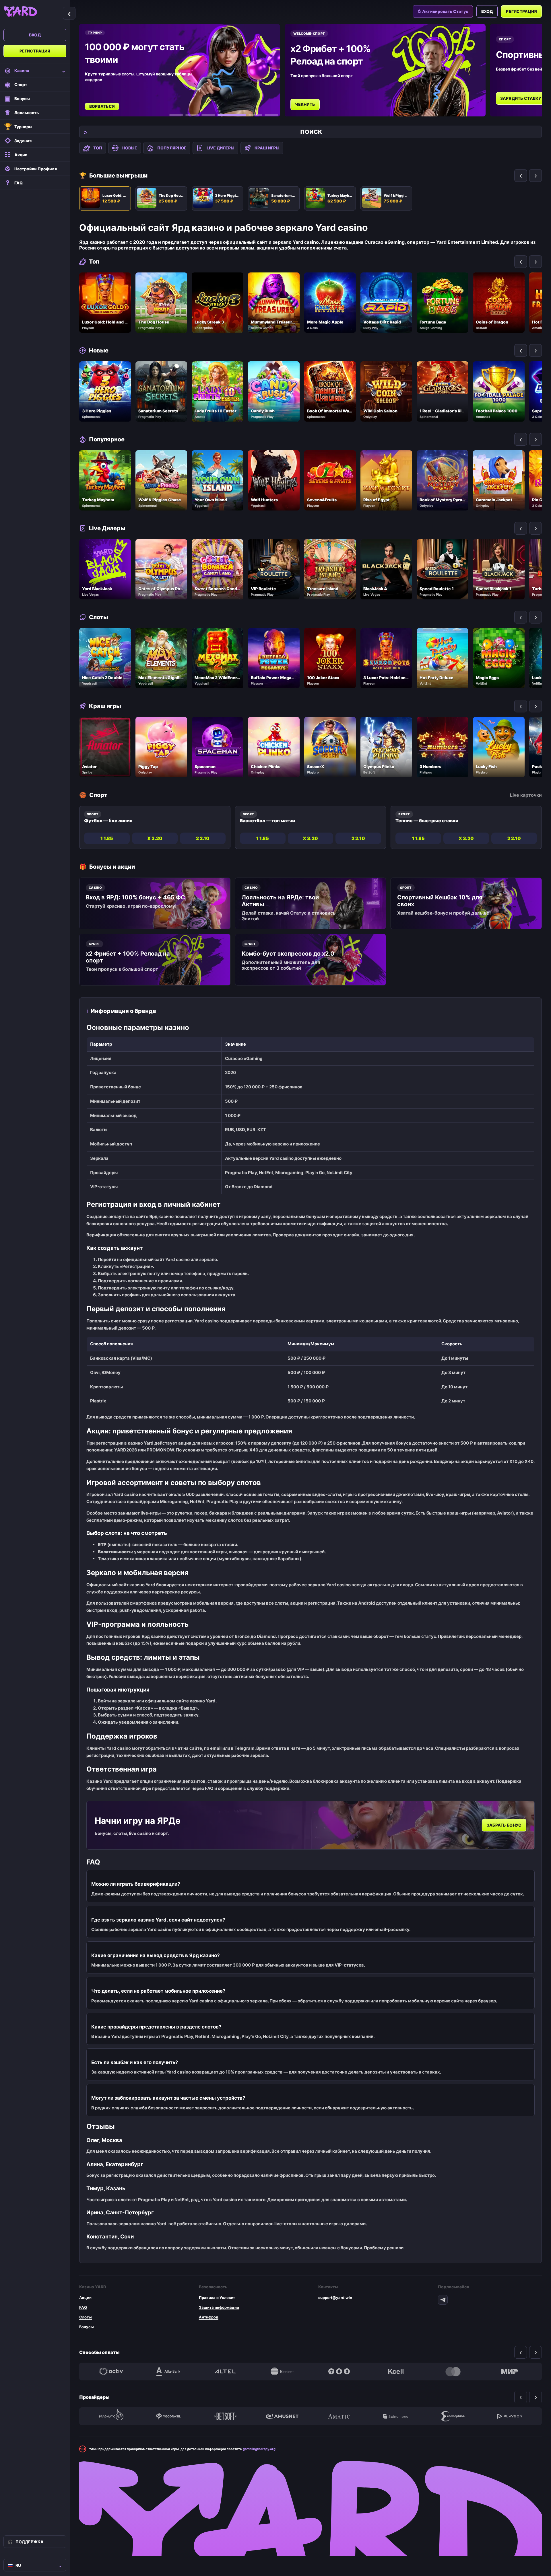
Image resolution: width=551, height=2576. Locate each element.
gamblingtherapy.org (259, 2449)
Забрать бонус (504, 1825)
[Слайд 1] (176, 115)
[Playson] (510, 2416)
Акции (85, 2298)
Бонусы (87, 2327)
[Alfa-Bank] (168, 2372)
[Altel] (225, 2372)
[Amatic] (339, 2416)
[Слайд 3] (208, 115)
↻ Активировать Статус (443, 11)
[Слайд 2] (192, 115)
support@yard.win (335, 2298)
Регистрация (35, 51)
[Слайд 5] (248, 115)
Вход (35, 35)
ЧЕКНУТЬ (156, 104)
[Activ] (111, 2372)
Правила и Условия (217, 2298)
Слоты (86, 2317)
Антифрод (209, 2317)
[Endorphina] (453, 2416)
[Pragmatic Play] (111, 2416)
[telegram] (443, 2300)
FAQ (83, 2307)
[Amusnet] (282, 2416)
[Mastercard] (453, 2372)
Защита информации (219, 2307)
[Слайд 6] (271, 115)
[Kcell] (396, 2372)
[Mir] (510, 2372)
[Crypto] (339, 2372)
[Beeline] (282, 2372)
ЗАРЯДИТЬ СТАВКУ (371, 98)
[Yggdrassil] (168, 2416)
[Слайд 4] (224, 115)
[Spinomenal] (396, 2416)
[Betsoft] (225, 2416)
